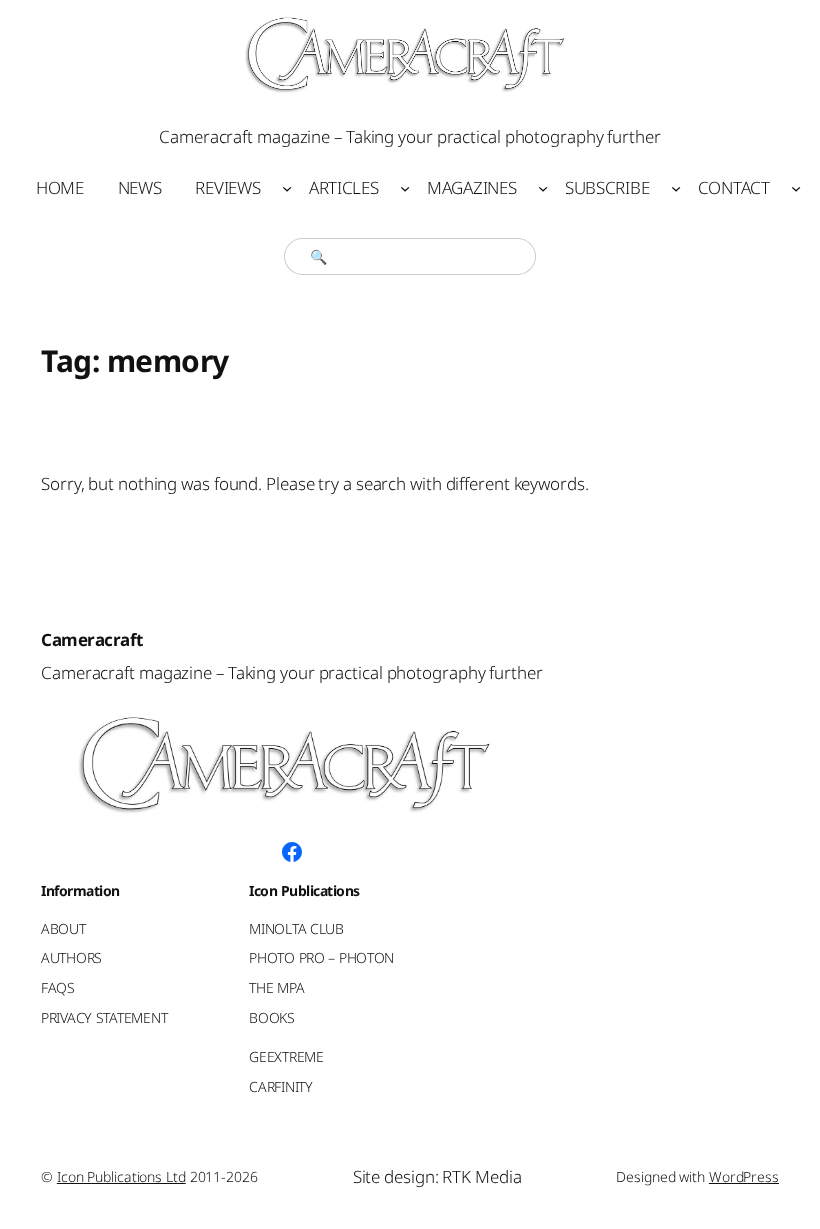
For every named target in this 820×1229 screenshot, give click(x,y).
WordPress (744, 1176)
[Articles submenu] (405, 188)
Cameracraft (92, 639)
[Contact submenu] (796, 188)
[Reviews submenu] (287, 188)
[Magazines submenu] (543, 188)
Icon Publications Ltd (121, 1176)
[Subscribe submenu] (676, 188)
